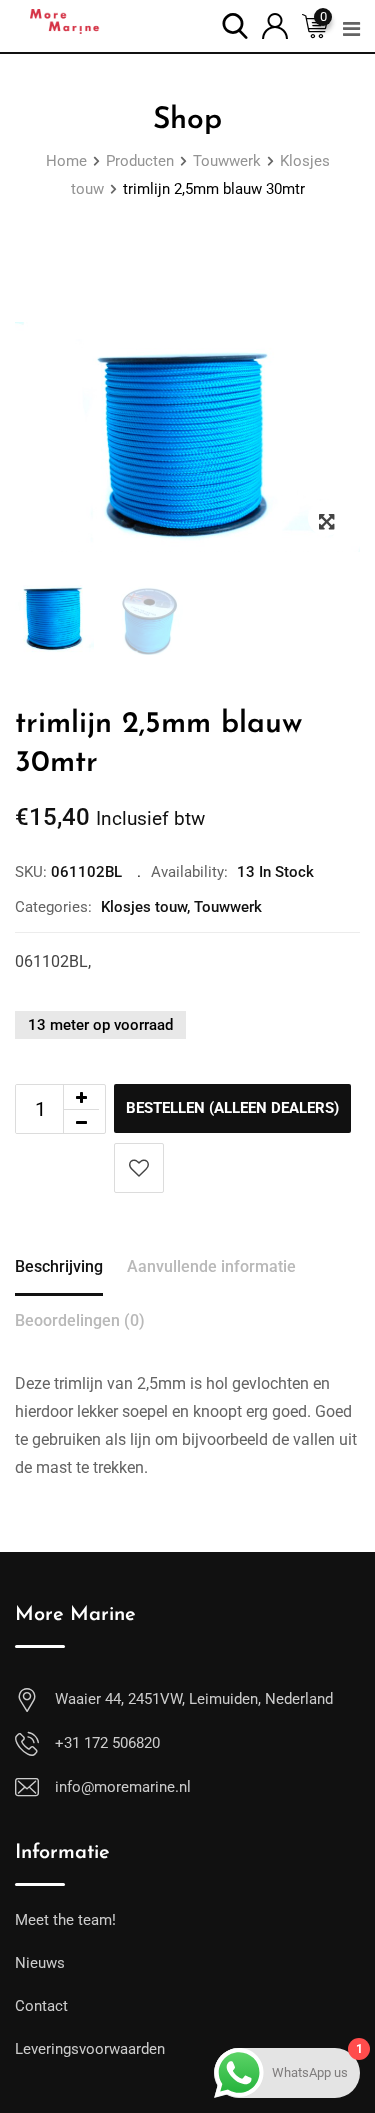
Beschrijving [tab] (59, 1266)
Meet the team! (65, 1920)
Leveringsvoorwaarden (90, 2049)
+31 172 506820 (107, 1743)
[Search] (235, 24)
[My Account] (275, 24)
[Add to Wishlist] (139, 1168)
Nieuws (40, 1963)
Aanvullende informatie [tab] (211, 1266)
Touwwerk (228, 907)
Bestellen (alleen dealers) (232, 1108)
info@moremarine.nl (123, 1787)
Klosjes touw (144, 907)
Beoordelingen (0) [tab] (80, 1320)
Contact (41, 2006)
